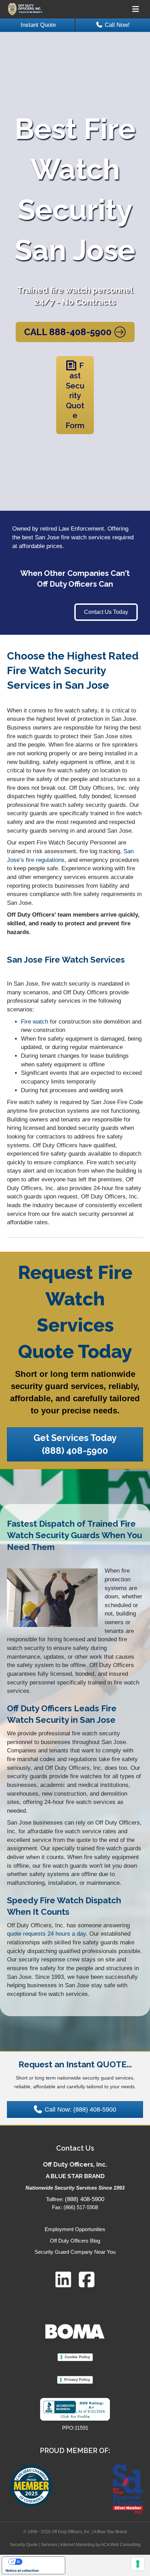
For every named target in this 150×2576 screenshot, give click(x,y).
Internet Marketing (77, 2545)
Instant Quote (38, 25)
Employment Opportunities (75, 2229)
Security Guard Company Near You (75, 2252)
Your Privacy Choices (40, 2562)
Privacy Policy (77, 2380)
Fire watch (35, 1022)
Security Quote (24, 2545)
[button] (106, 612)
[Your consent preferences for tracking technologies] (138, 2564)
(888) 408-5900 (85, 2199)
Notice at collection (22, 2570)
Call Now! (117, 25)
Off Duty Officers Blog (75, 2241)
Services (49, 2545)
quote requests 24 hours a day (46, 1934)
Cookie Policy (77, 2357)
